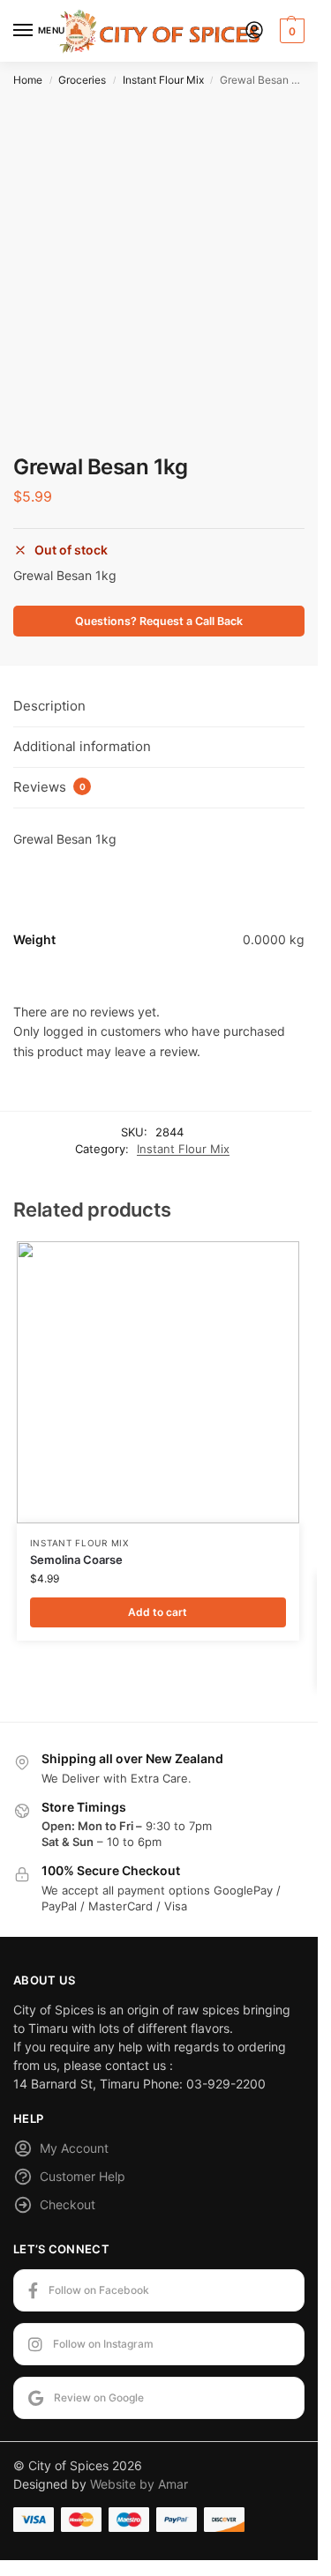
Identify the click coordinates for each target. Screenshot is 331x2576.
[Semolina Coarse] (158, 1382)
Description (49, 706)
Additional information (82, 746)
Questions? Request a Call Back (159, 621)
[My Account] (254, 31)
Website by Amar (139, 2484)
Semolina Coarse (76, 1560)
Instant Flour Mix (163, 80)
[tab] (159, 707)
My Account (74, 2148)
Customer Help (83, 2176)
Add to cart (158, 1612)
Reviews (49, 787)
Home (28, 80)
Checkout (68, 2204)
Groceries (82, 80)
